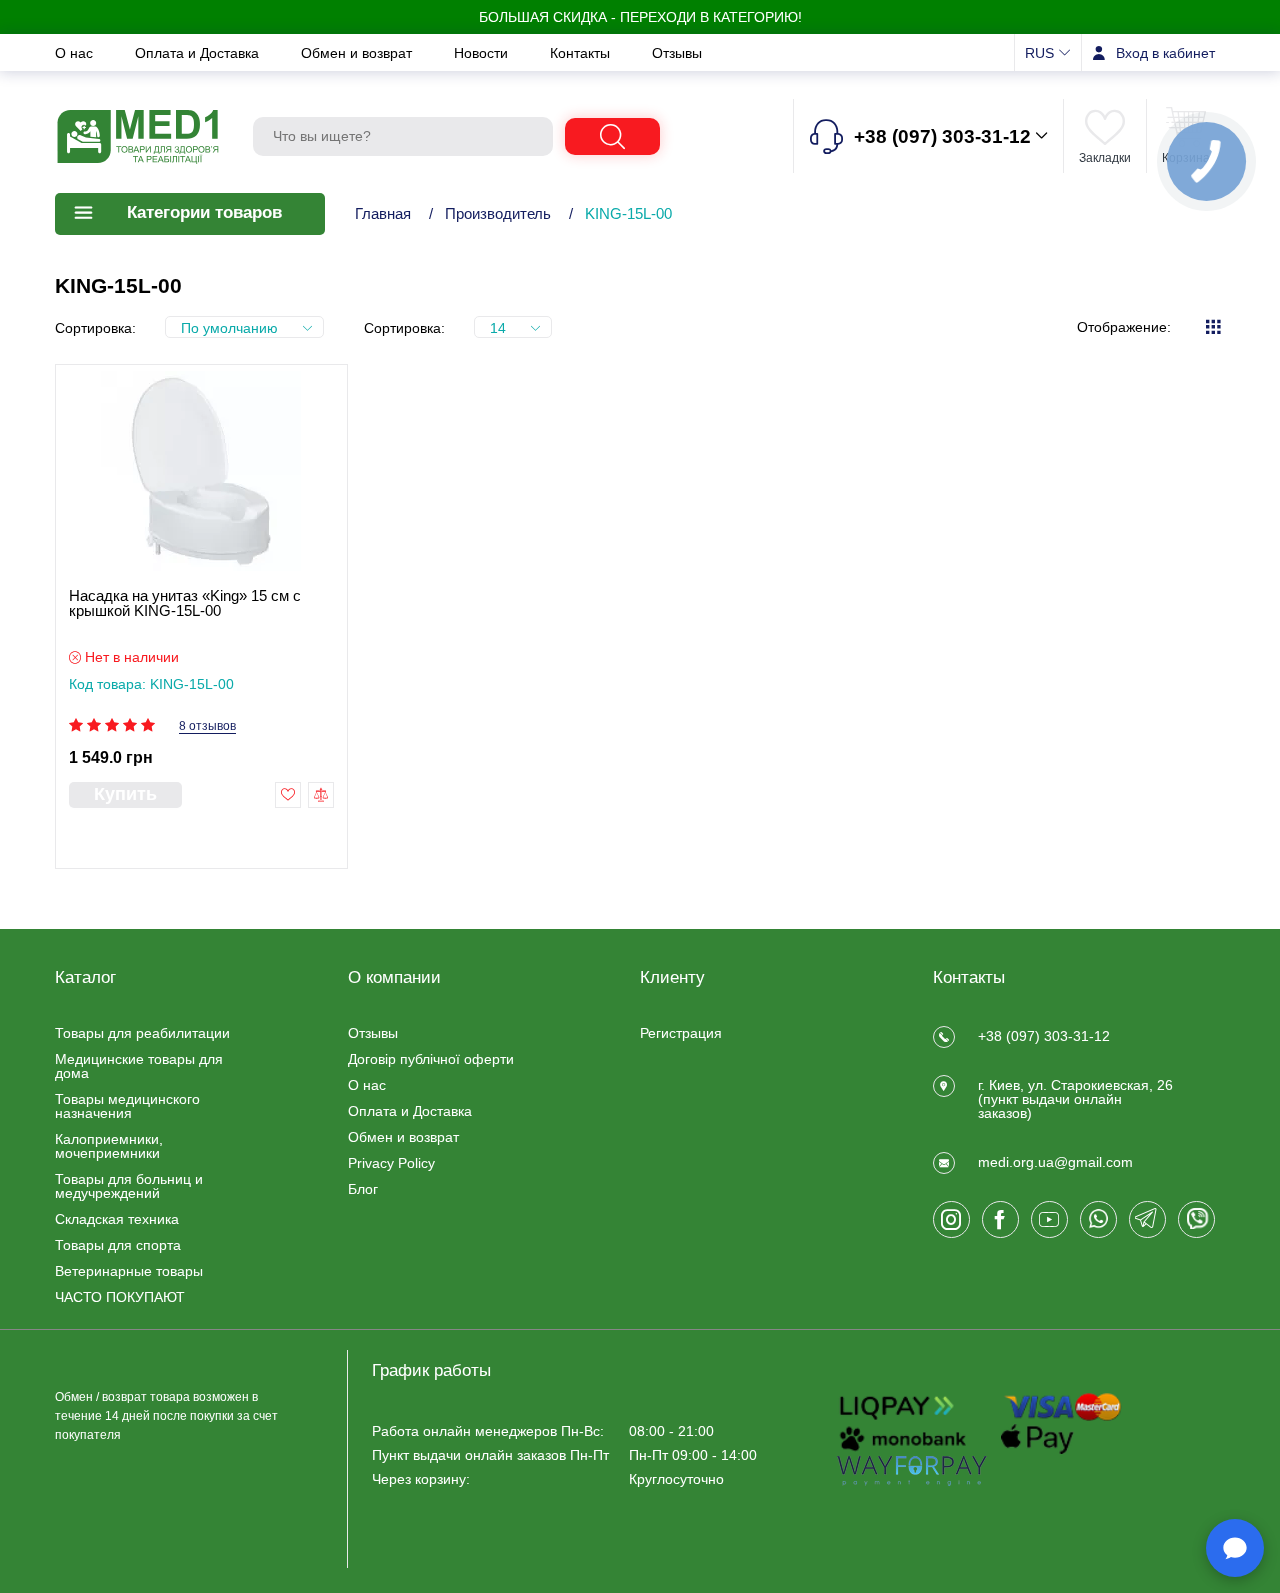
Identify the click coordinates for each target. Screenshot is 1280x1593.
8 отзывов (207, 726)
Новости (483, 53)
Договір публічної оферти (431, 1059)
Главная (383, 213)
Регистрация (681, 1033)
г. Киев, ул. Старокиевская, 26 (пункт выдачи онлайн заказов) (1075, 1099)
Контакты (582, 53)
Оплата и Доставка (199, 53)
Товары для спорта (118, 1245)
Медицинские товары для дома (139, 1066)
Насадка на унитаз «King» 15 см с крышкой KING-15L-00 (185, 603)
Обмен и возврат (358, 53)
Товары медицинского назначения (127, 1106)
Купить (125, 794)
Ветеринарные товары (129, 1271)
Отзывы (677, 53)
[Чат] (1235, 1548)
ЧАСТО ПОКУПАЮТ (120, 1297)
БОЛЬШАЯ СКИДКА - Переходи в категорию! (640, 17)
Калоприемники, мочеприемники (109, 1146)
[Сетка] (1213, 327)
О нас (76, 53)
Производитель (498, 213)
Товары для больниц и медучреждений (129, 1186)
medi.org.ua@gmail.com (1055, 1162)
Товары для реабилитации (142, 1033)
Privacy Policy (391, 1163)
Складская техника (117, 1219)
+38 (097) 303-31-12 (1044, 1036)
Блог (363, 1189)
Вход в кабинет (1165, 53)
